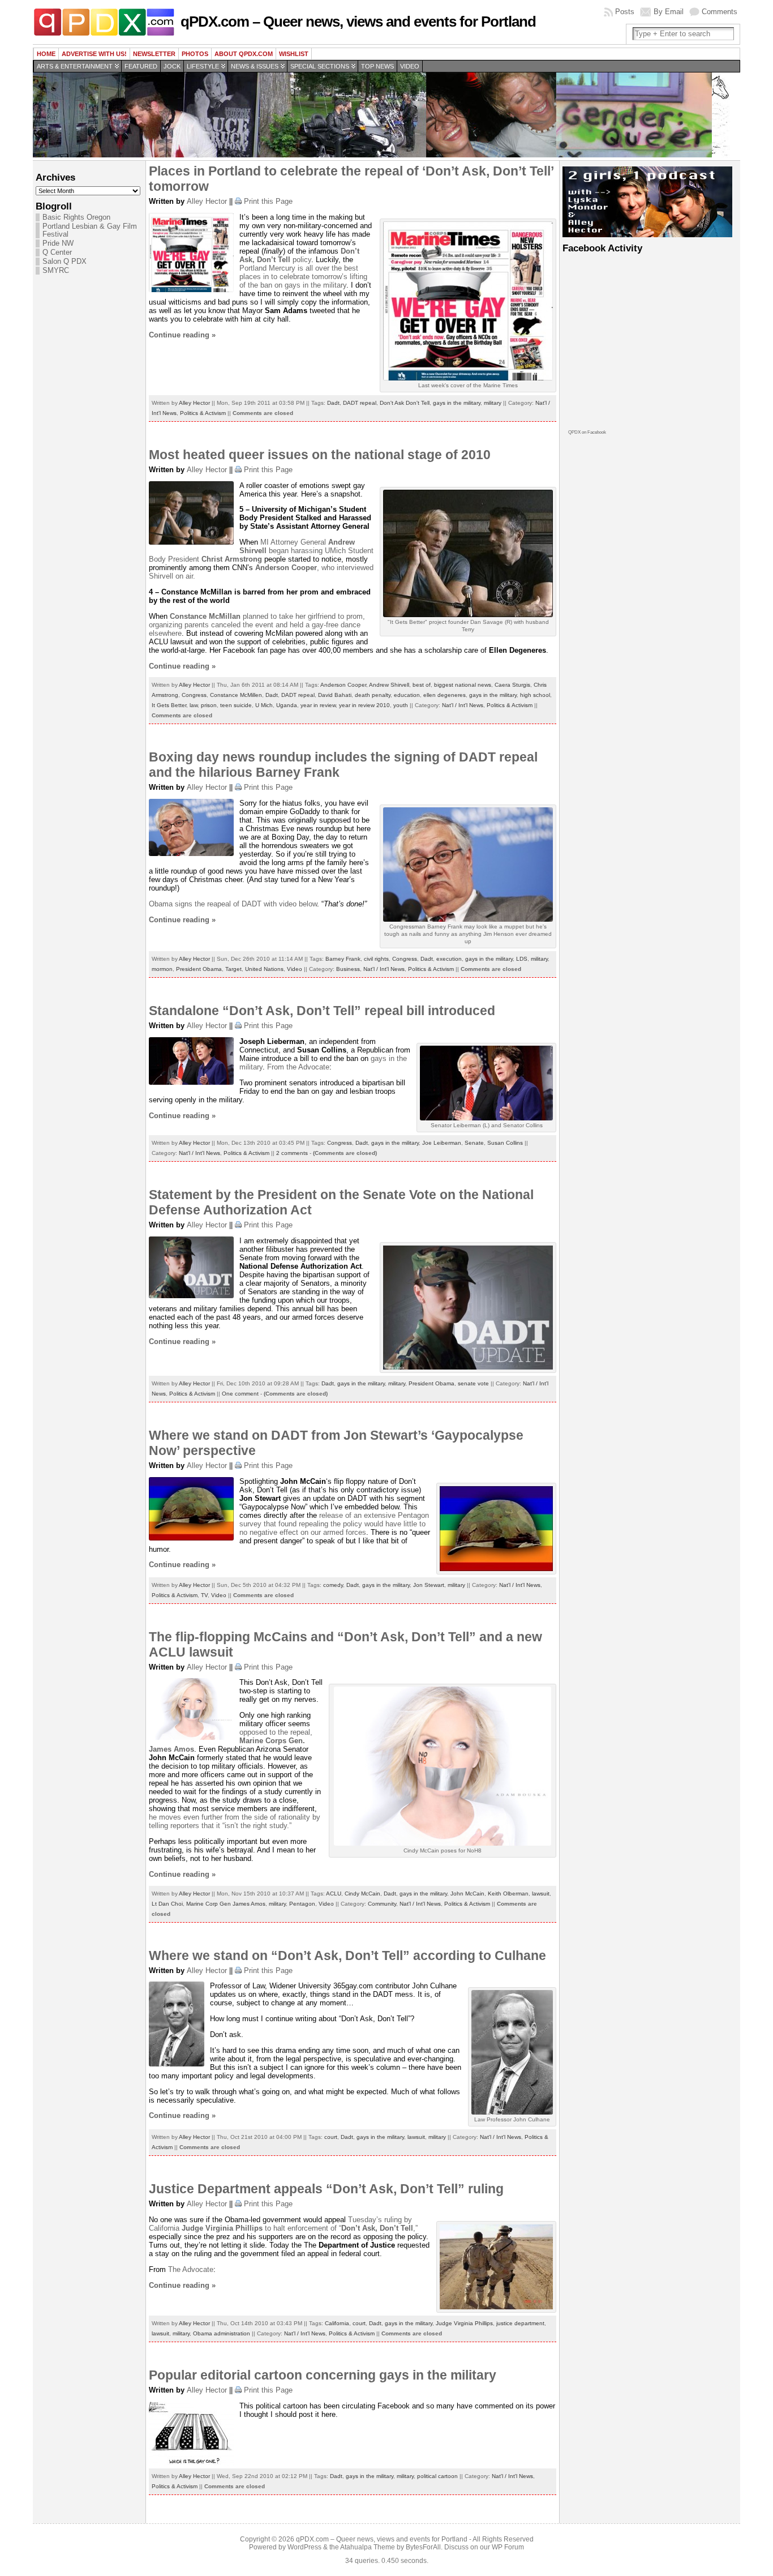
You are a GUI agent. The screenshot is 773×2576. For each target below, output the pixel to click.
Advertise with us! (94, 54)
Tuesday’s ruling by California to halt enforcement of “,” (283, 2224)
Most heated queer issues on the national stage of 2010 (320, 455)
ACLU (334, 1894)
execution (449, 959)
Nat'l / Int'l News (463, 705)
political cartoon (437, 2476)
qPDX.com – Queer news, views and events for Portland (358, 22)
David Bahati (335, 695)
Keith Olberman (508, 1894)
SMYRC (56, 271)
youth (401, 705)
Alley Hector (207, 201)
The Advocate (191, 2269)
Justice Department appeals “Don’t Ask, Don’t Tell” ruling (326, 2189)
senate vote (473, 1383)
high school (535, 695)
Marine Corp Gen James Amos (226, 1904)
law (194, 705)
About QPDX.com (244, 54)
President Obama (199, 969)
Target (233, 969)
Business (348, 969)
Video (410, 66)
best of (422, 685)
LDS (522, 959)
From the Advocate (298, 1067)
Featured (141, 66)
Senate (474, 1143)
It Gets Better (169, 705)
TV (204, 1595)
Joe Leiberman (442, 1143)
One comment (240, 1394)
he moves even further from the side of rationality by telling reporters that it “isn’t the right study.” (235, 1821)
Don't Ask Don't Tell (405, 403)
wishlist (294, 54)
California (337, 2323)
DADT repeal (360, 403)
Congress (194, 695)
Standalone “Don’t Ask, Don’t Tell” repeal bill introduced (322, 1011)
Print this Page (268, 201)
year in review (318, 705)
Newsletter (154, 54)
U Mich (264, 705)
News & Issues (255, 66)
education (407, 695)
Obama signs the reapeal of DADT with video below (233, 904)
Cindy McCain (362, 1894)
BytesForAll (423, 2547)
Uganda (287, 705)
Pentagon (302, 1904)
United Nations (264, 969)
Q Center (57, 253)
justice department (520, 2323)
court (331, 2137)
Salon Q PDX (65, 262)
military (493, 403)
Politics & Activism (203, 413)
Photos (195, 54)
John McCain (467, 1894)
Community (382, 1904)
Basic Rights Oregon (76, 217)
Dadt (333, 403)
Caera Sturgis (512, 685)
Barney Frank (343, 959)
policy (299, 255)
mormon (162, 969)
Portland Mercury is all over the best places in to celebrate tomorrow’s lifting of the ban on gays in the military (303, 277)
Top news (377, 66)
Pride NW (58, 243)
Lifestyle (203, 66)
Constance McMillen (236, 695)
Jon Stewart (429, 1585)
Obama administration (222, 2333)
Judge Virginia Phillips (464, 2323)
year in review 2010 (364, 705)
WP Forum (508, 2547)
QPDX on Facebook (587, 432)
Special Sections (320, 66)
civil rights (376, 959)
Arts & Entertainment (75, 66)
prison (209, 705)
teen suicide (236, 705)
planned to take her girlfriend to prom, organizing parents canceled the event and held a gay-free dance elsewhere (257, 625)
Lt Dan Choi (167, 1904)
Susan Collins (505, 1143)
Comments (720, 12)
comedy (333, 1585)
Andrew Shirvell (389, 685)
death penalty (373, 695)
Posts (625, 12)
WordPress (304, 2547)
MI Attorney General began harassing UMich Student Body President (261, 551)
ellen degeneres (445, 695)
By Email (669, 12)
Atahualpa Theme (368, 2547)
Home (46, 54)
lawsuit (541, 1894)
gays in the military (457, 403)
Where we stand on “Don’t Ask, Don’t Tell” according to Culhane (347, 1955)
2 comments (292, 1153)
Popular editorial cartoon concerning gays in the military (323, 2375)
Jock (172, 66)
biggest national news (463, 685)
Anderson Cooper (343, 685)
